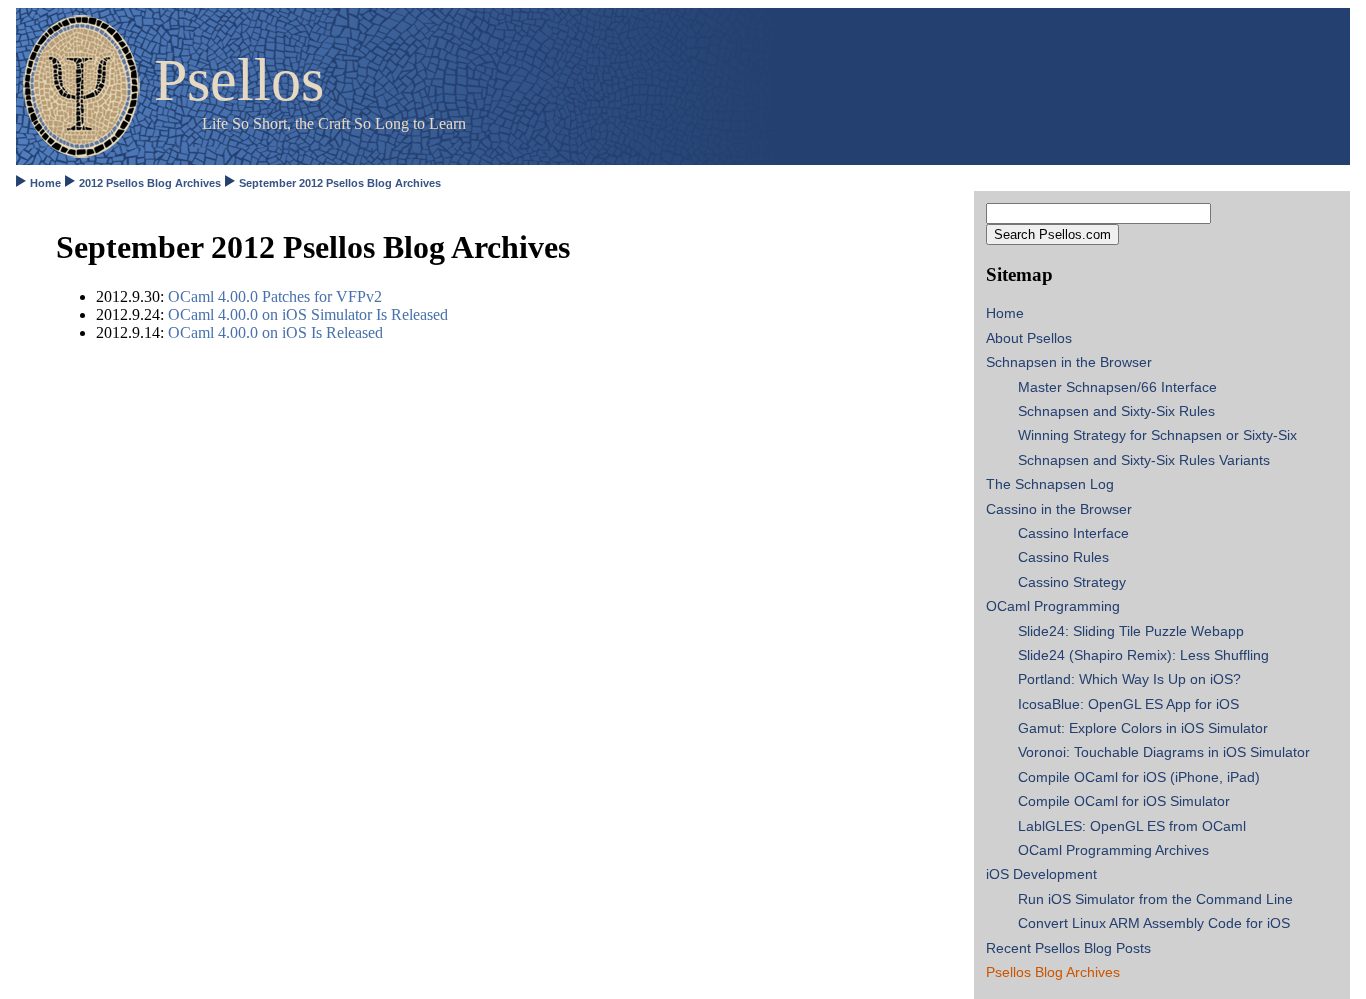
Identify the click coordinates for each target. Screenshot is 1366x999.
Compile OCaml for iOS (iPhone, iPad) (1139, 777)
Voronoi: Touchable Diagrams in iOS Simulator (1164, 752)
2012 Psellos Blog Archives (150, 183)
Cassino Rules (1063, 557)
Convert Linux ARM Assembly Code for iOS (1154, 923)
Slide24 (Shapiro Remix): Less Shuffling (1143, 655)
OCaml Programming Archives (1113, 850)
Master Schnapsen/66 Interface (1117, 387)
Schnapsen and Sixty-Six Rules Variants (1144, 460)
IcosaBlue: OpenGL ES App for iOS (1128, 704)
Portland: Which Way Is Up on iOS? (1129, 679)
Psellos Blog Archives (1053, 972)
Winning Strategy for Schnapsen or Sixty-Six (1157, 435)
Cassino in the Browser (1059, 509)
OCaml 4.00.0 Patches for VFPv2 (275, 296)
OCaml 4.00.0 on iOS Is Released (275, 332)
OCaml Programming (1053, 606)
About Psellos (1029, 338)
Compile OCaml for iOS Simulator (1124, 801)
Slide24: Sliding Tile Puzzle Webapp (1131, 631)
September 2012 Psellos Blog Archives (340, 183)
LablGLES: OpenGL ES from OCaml (1132, 826)
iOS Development (1041, 874)
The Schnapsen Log (1050, 484)
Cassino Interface (1073, 533)
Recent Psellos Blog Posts (1068, 948)
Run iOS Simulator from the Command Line (1155, 899)
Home (45, 183)
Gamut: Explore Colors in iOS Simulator (1143, 728)
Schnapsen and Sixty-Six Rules (1116, 411)
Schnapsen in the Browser (1069, 362)
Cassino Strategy (1072, 582)
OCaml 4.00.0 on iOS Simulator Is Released (308, 314)
